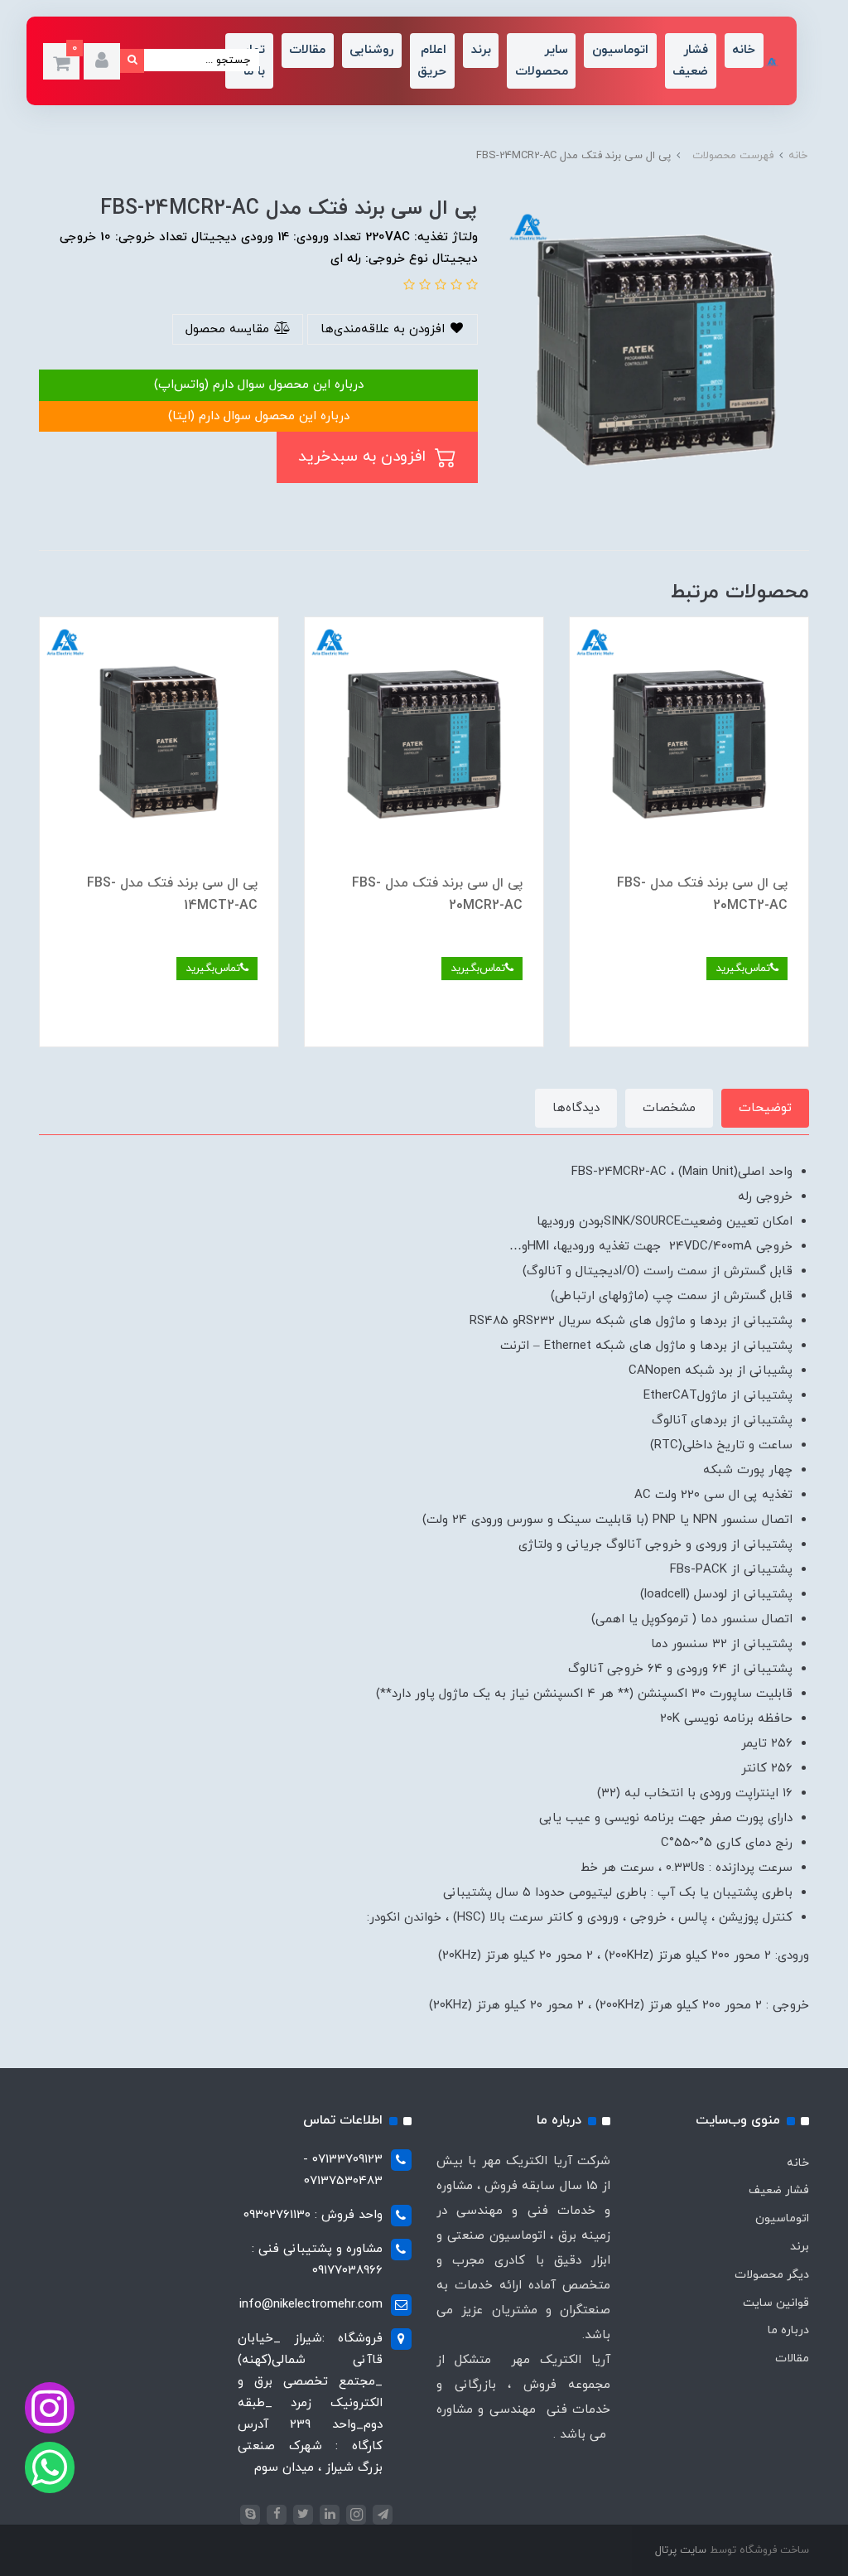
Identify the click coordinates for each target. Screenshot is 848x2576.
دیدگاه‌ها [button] (576, 1108)
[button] (102, 61)
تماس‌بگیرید (743, 968)
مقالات (307, 50)
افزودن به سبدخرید (364, 457)
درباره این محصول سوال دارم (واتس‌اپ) (259, 385)
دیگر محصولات (772, 2275)
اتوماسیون (620, 50)
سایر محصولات (542, 61)
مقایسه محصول (229, 329)
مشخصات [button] (669, 1108)
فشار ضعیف (690, 61)
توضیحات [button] (765, 1108)
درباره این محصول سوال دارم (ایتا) (259, 416)
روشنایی (371, 50)
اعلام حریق (432, 61)
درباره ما (788, 2330)
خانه (744, 50)
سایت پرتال (681, 2550)
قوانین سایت (776, 2303)
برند (481, 50)
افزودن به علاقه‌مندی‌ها (385, 329)
